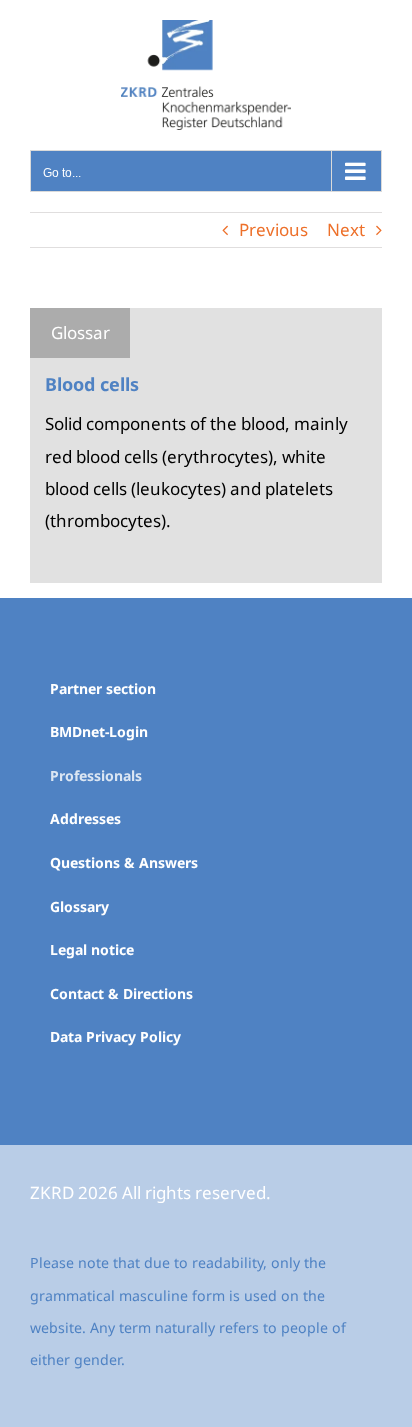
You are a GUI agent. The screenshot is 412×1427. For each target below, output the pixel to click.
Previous (273, 229)
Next (346, 229)
